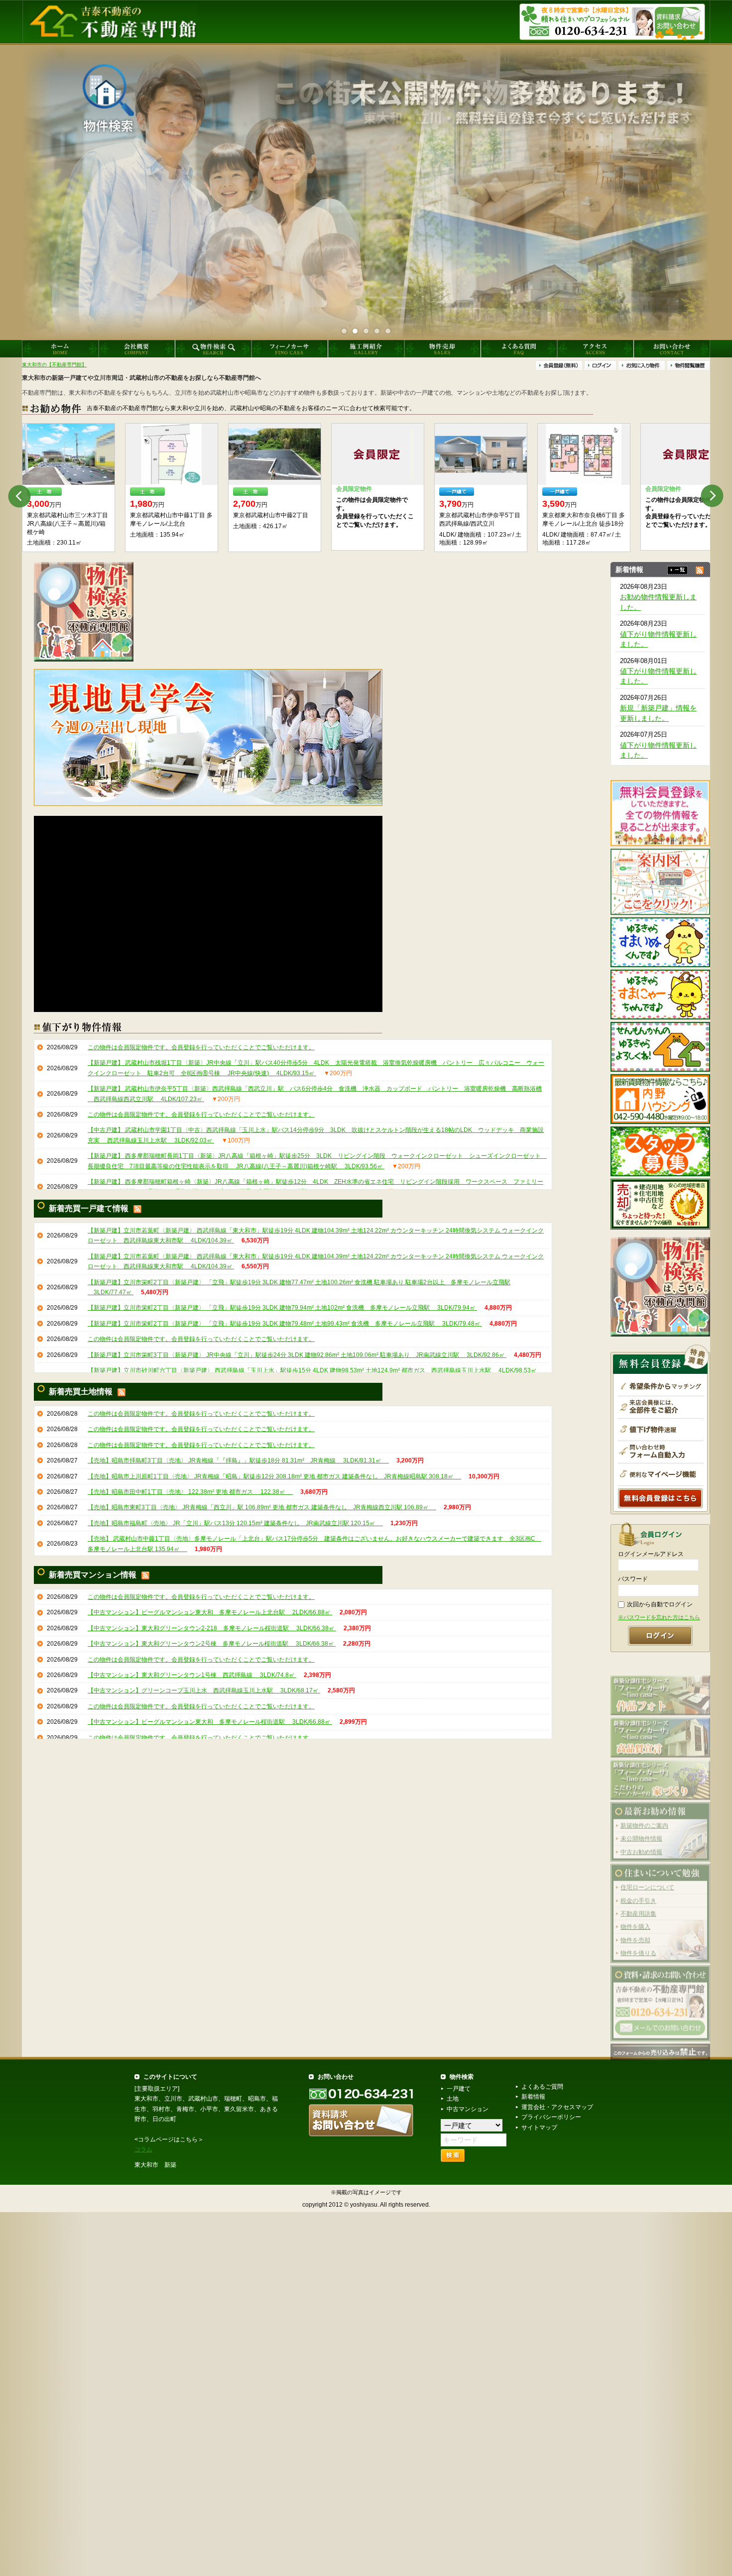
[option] (61, 488)
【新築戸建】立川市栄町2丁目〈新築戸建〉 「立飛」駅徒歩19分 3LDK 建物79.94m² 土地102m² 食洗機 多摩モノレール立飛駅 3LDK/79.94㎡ (282, 1308)
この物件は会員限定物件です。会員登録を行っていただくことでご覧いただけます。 (201, 1047)
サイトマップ (539, 2128)
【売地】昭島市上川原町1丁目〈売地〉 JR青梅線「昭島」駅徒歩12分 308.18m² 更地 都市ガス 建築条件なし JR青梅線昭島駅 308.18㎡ (274, 1476)
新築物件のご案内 (644, 1810)
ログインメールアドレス (651, 1554)
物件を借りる (638, 1937)
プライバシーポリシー (551, 2117)
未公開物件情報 (641, 1823)
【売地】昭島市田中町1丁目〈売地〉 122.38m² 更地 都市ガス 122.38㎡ (190, 1492)
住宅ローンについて (647, 1872)
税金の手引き (638, 1885)
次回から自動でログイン (660, 1604)
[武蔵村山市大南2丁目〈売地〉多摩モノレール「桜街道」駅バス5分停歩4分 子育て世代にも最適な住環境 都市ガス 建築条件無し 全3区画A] (577, 454)
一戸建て (459, 2089)
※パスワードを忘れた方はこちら (659, 1617)
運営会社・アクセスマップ (557, 2107)
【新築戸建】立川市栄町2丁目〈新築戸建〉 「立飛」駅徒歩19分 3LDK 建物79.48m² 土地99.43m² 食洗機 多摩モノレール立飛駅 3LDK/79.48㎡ (285, 1324)
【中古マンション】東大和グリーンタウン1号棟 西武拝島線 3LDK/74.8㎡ (192, 1675)
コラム (143, 2149)
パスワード (633, 1579)
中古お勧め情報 (641, 1836)
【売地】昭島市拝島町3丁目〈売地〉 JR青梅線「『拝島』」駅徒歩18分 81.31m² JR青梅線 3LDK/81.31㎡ (238, 1460)
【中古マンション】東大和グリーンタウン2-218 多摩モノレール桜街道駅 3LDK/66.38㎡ (212, 1628)
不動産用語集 (638, 1898)
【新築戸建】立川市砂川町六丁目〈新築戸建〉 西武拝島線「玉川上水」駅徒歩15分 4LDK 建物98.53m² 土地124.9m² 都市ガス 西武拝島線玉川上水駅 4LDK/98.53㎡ (313, 1370)
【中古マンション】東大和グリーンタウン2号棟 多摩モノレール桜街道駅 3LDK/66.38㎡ (212, 1644)
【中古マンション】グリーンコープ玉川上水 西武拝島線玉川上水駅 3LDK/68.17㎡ (204, 1690)
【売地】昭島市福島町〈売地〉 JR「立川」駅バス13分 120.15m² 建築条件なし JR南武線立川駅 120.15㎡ (235, 1523)
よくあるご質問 (542, 2087)
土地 (453, 2099)
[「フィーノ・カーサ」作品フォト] (660, 1679)
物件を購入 (635, 1911)
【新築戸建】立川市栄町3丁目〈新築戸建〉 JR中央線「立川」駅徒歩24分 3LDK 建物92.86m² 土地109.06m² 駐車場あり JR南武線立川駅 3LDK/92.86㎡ (297, 1355)
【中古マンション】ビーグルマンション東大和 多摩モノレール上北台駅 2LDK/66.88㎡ (210, 1612)
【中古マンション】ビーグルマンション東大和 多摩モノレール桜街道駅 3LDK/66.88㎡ (210, 1722)
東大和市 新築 (155, 2165)
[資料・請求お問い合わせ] (660, 1987)
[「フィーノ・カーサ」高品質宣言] (660, 1721)
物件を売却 (635, 1924)
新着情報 (533, 2097)
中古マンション (468, 2109)
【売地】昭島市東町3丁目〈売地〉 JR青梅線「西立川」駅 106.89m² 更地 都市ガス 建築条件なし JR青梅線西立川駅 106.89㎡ (262, 1507)
